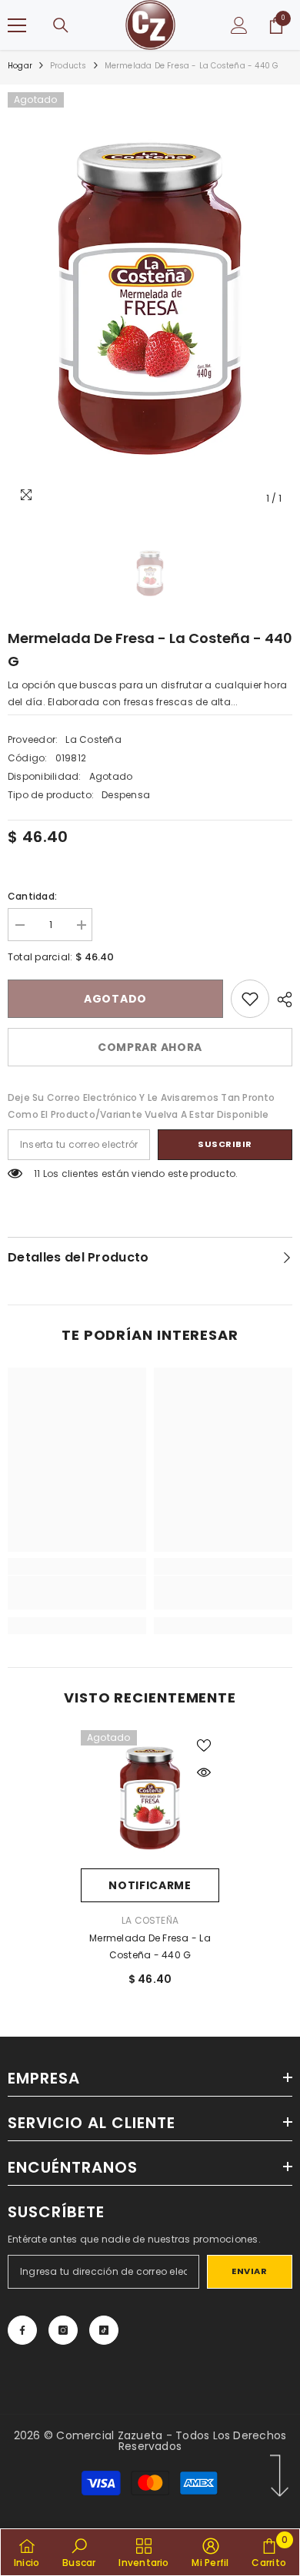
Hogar (20, 66)
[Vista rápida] (204, 1772)
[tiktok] (104, 2330)
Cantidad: (32, 896)
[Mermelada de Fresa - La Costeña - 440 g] (150, 1799)
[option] (150, 303)
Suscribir (225, 1144)
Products (68, 66)
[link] (250, 999)
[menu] (17, 25)
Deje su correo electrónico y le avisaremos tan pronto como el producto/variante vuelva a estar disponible (142, 1106)
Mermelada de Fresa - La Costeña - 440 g (150, 1946)
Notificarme (150, 1885)
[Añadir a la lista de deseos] (204, 1746)
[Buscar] (61, 25)
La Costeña (93, 739)
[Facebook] (22, 2330)
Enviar (249, 2271)
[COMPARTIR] (281, 1000)
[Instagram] (63, 2330)
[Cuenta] (239, 25)
